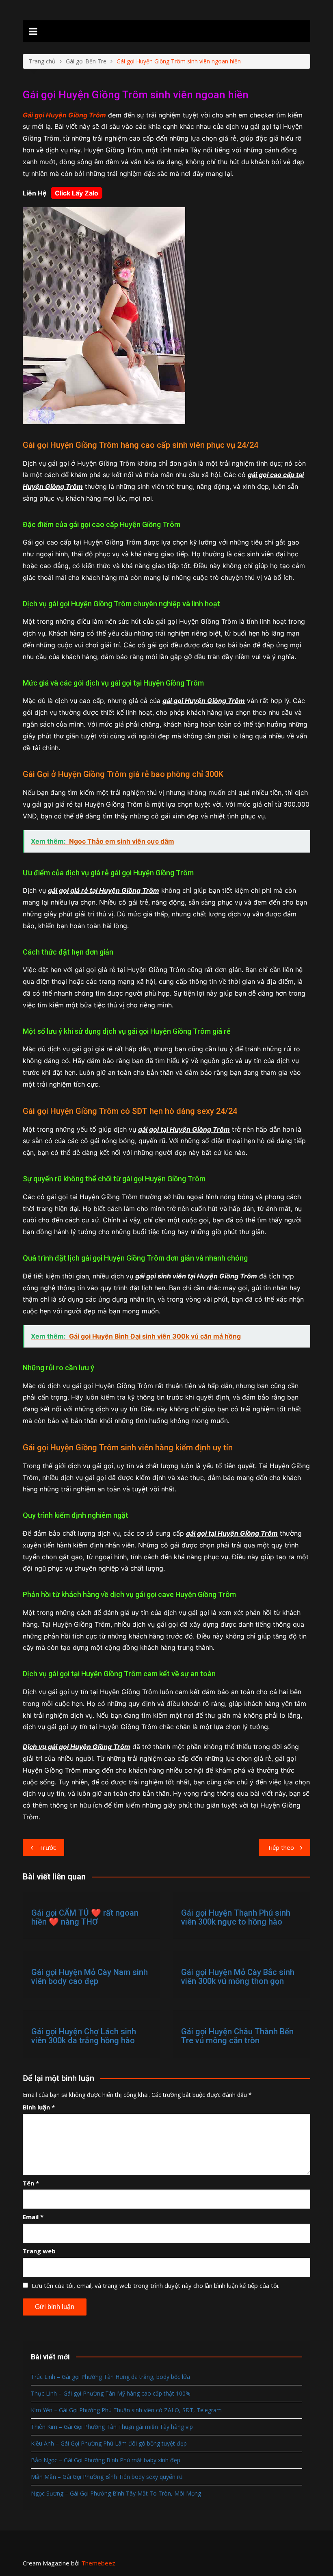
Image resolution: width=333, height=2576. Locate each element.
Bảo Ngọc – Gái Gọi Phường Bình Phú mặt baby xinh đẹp (106, 2460)
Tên (31, 2183)
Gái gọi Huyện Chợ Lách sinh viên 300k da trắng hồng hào (84, 2036)
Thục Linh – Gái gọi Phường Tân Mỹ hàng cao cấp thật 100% (111, 2393)
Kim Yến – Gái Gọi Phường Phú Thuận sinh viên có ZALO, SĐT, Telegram (126, 2410)
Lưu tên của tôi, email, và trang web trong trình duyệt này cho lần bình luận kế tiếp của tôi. (156, 2285)
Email (33, 2217)
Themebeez (98, 2563)
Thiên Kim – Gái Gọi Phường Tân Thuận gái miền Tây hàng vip (112, 2427)
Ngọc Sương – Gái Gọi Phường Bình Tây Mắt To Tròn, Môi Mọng (116, 2493)
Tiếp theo (281, 1847)
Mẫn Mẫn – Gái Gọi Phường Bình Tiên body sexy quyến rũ (107, 2477)
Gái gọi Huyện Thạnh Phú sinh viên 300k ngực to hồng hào (236, 1917)
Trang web (39, 2251)
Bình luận (39, 2107)
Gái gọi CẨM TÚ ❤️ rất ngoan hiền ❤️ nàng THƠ (85, 1917)
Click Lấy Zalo (77, 193)
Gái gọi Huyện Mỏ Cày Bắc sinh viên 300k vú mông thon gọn (238, 1977)
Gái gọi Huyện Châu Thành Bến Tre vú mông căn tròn (237, 2036)
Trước (48, 1847)
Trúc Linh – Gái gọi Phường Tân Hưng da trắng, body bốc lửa (110, 2377)
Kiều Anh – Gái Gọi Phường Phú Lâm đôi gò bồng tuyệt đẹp (109, 2443)
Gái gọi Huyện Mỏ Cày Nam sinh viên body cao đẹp (90, 1977)
